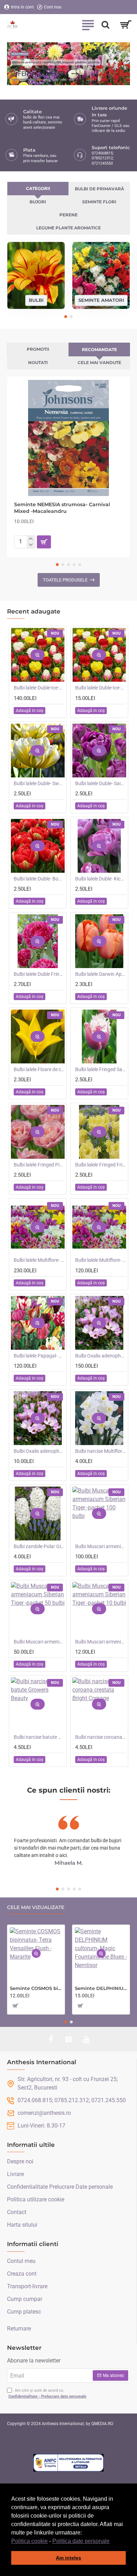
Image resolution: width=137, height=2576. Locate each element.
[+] (31, 539)
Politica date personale (81, 2541)
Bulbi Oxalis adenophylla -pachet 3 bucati (39, 1451)
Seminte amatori (101, 300)
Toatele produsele (65, 580)
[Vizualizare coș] (126, 25)
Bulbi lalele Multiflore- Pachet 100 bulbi (39, 1260)
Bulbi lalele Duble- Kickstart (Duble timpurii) (101, 879)
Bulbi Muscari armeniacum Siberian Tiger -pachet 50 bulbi (39, 1642)
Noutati (38, 362)
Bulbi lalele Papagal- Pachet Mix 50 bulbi (39, 1356)
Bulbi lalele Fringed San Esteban (101, 1069)
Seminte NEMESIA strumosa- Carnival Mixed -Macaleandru (62, 508)
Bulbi (36, 300)
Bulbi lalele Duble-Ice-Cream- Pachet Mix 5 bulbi (101, 688)
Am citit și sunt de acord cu (47, 2393)
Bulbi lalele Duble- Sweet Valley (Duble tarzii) (39, 783)
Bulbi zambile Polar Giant (39, 1546)
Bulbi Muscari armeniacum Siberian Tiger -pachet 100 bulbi (101, 1546)
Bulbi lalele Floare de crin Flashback (39, 1069)
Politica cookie (30, 2541)
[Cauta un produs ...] (105, 25)
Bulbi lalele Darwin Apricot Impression (101, 974)
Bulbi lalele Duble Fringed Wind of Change (39, 974)
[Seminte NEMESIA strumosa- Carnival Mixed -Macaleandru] (68, 438)
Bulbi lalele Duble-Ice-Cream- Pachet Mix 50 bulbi (39, 688)
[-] (31, 545)
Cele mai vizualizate (36, 1907)
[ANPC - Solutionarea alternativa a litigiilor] (68, 2463)
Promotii (38, 349)
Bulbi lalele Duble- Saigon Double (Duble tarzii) (101, 783)
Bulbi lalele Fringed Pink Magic (39, 1165)
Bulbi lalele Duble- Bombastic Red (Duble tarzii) (39, 879)
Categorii (38, 188)
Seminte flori (99, 202)
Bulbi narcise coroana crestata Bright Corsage (101, 1737)
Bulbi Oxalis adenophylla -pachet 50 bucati (101, 1356)
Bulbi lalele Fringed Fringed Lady (101, 1165)
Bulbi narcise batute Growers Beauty (39, 1737)
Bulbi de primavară (99, 189)
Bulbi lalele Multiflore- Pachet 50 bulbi (101, 1260)
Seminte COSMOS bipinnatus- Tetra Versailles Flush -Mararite (36, 1988)
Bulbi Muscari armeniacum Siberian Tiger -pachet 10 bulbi (101, 1642)
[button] (112, 2542)
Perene (68, 215)
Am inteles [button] (68, 2558)
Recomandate (99, 349)
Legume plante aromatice (68, 228)
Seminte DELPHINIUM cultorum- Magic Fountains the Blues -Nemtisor (101, 1988)
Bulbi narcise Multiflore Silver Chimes (101, 1451)
